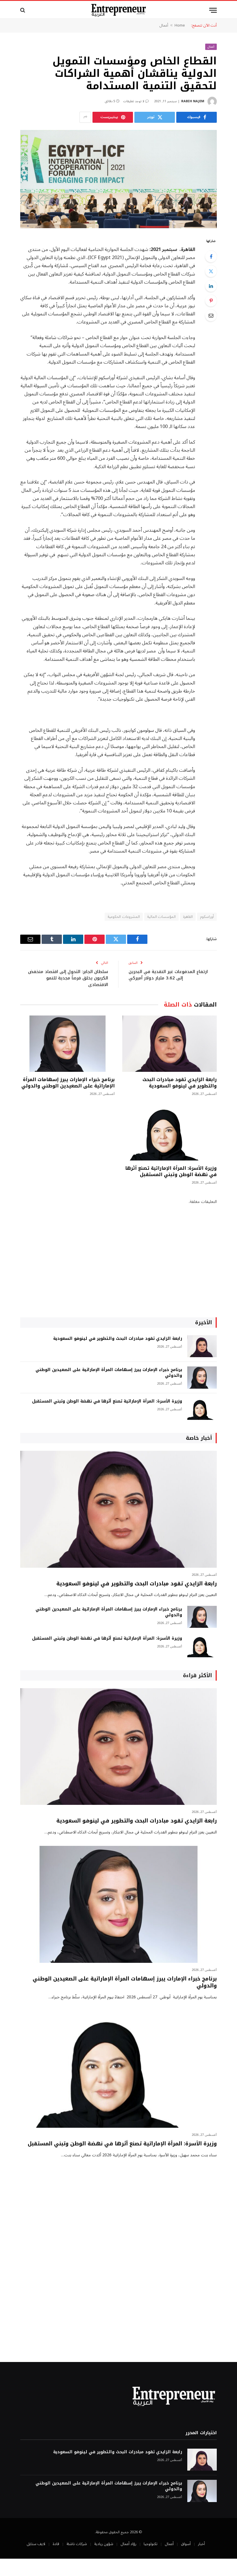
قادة (56, 2544)
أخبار (201, 2544)
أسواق (186, 2544)
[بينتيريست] (211, 301)
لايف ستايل (36, 2544)
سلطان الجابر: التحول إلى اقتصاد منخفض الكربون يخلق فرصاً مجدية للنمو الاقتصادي (68, 978)
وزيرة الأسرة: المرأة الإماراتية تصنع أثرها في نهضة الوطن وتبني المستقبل (171, 1171)
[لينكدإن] (211, 286)
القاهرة (188, 917)
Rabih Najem (193, 101)
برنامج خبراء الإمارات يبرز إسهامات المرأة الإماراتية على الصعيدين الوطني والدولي (68, 1083)
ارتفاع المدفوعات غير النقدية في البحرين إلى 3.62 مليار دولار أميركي (168, 975)
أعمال (164, 25)
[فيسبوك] (211, 256)
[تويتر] (211, 271)
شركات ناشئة (77, 2544)
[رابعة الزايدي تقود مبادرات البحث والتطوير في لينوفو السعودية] (170, 1044)
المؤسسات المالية (161, 917)
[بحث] (23, 10)
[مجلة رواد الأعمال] (119, 10)
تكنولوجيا (151, 2544)
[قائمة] (213, 10)
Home (180, 25)
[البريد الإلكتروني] (211, 315)
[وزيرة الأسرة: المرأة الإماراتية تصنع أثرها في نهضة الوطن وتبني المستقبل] (170, 1132)
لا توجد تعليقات (134, 101)
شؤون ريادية (104, 2544)
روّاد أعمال (128, 2544)
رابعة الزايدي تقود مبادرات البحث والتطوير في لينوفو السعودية (180, 1083)
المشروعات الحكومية (124, 917)
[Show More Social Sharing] (85, 117)
